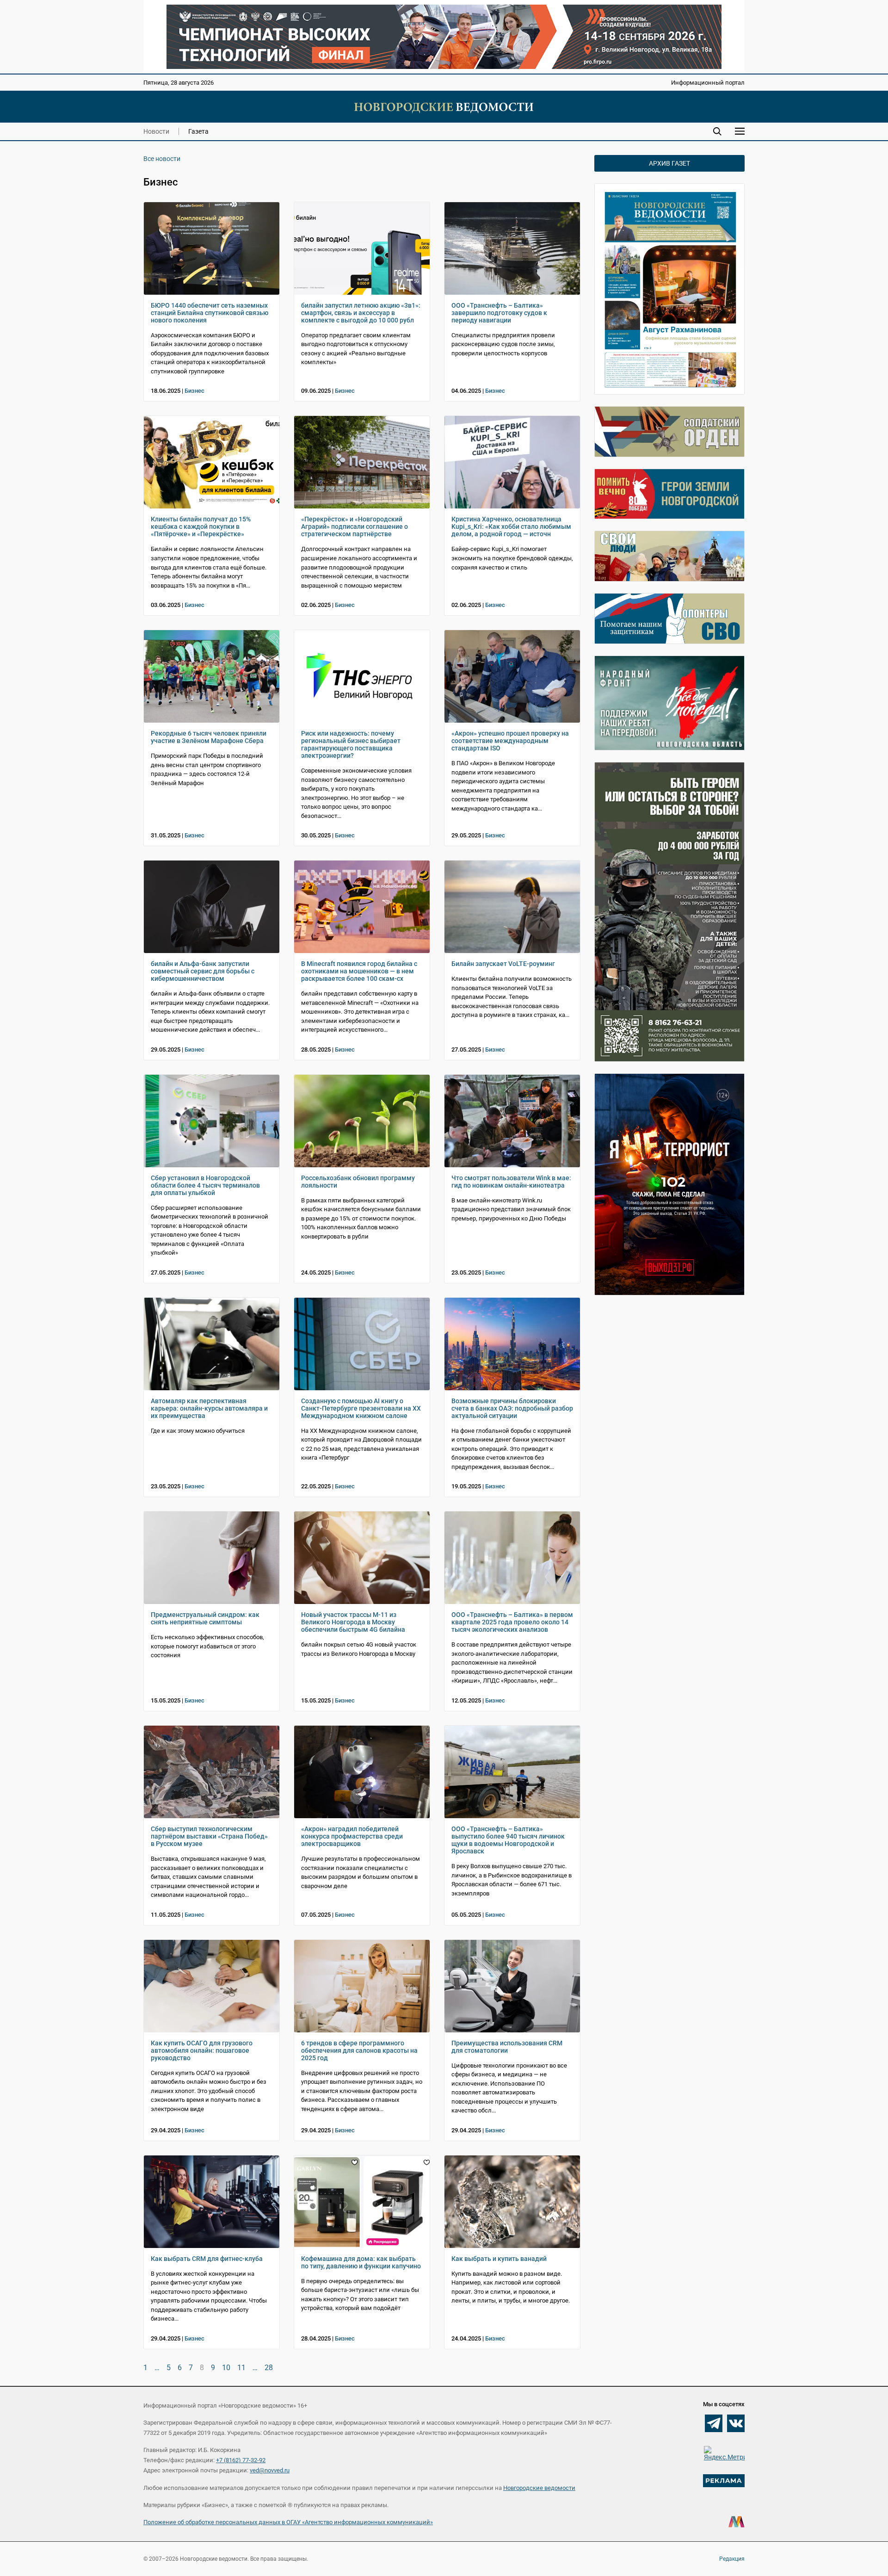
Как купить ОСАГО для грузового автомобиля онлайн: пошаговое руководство (202, 2050)
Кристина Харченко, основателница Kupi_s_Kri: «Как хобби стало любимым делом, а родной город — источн (511, 526)
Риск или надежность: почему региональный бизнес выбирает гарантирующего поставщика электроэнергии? (351, 744)
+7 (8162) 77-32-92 (241, 2460)
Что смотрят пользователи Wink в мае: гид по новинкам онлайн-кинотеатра (511, 1182)
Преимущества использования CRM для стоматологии (507, 2047)
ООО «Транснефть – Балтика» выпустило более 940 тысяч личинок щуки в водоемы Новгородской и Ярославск (508, 1840)
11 (241, 2368)
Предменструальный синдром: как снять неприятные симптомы (205, 1618)
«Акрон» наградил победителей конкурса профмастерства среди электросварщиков (352, 1836)
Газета (198, 131)
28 (269, 2368)
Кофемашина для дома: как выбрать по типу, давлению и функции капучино (361, 2262)
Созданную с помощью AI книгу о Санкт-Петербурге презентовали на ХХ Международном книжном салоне (361, 1408)
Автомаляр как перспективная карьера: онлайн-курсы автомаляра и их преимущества (209, 1408)
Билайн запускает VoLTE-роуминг (503, 964)
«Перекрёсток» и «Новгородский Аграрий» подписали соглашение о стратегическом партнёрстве (355, 526)
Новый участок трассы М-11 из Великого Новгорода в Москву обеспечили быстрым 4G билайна (353, 1622)
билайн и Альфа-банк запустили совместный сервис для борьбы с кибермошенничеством (203, 971)
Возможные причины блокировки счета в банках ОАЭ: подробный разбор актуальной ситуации (512, 1408)
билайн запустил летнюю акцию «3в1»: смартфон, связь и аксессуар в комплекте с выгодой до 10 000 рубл (361, 313)
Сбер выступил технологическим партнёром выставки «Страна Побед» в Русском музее (209, 1836)
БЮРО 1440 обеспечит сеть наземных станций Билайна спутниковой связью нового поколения (210, 313)
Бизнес (194, 391)
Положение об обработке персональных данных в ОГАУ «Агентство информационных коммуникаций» (288, 2522)
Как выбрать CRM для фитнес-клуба (207, 2259)
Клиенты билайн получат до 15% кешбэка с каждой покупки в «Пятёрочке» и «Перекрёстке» (201, 526)
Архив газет (669, 163)
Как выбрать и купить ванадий (499, 2259)
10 (226, 2368)
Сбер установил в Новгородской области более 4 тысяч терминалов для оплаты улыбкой (205, 1185)
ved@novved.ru (270, 2470)
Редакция (732, 2559)
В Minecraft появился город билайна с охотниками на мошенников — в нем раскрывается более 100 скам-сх (359, 971)
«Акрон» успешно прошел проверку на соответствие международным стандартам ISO (510, 741)
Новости (156, 131)
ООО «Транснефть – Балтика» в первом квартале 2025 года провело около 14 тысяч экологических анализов (512, 1622)
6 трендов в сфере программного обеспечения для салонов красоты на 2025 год (359, 2050)
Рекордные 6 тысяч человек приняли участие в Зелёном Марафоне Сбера (209, 737)
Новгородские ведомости (539, 2488)
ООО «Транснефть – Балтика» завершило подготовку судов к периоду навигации (499, 313)
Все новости (162, 159)
